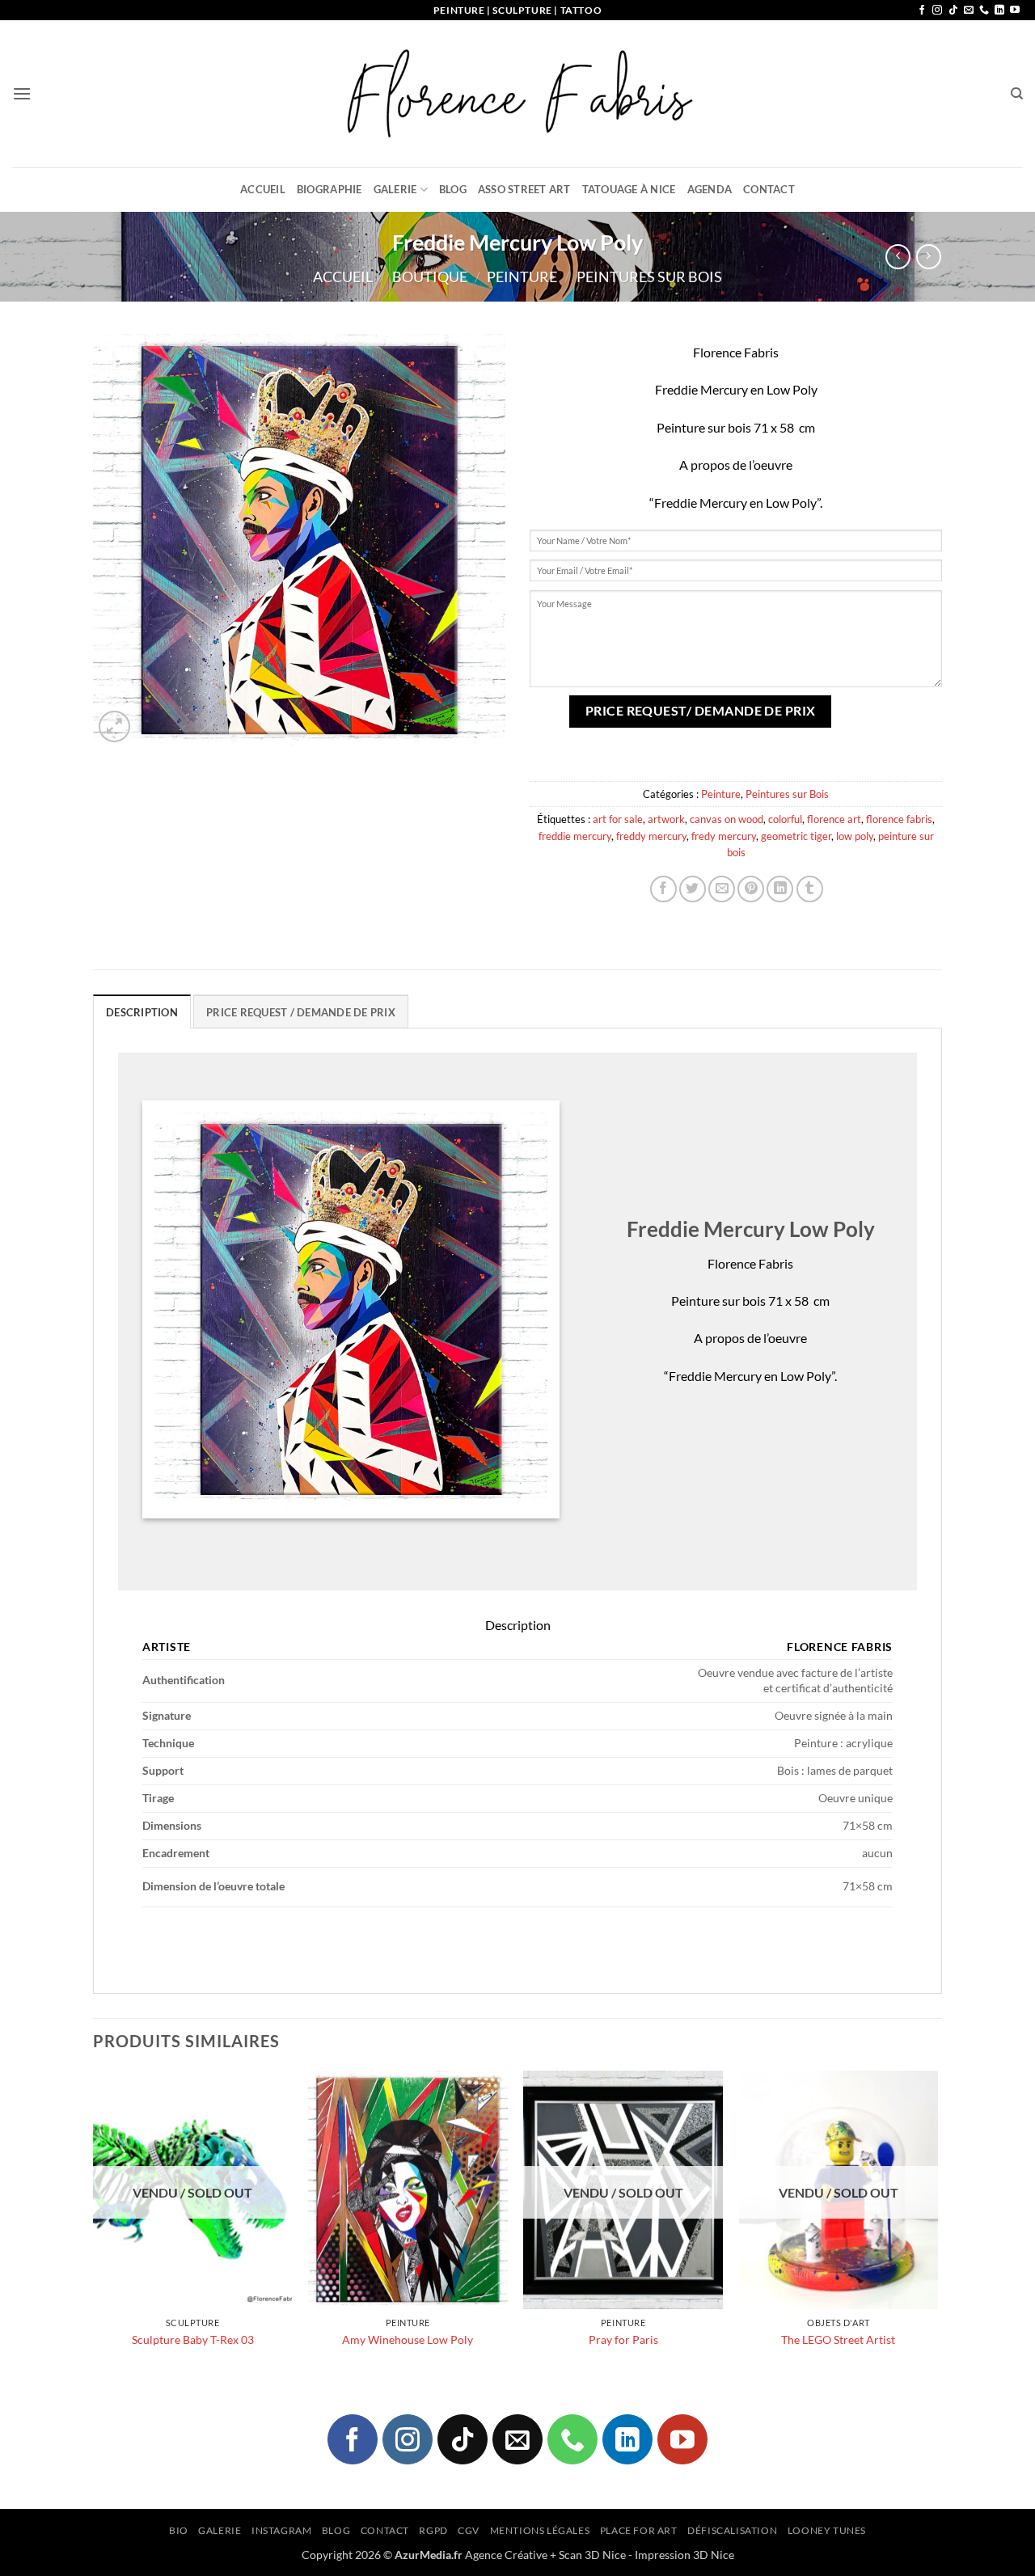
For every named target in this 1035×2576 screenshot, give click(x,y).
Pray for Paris (623, 2340)
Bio (179, 2530)
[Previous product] (929, 257)
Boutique (430, 277)
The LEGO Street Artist (838, 2340)
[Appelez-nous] (984, 11)
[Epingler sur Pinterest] (751, 889)
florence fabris (899, 819)
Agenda (710, 189)
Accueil (263, 189)
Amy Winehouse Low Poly (408, 2340)
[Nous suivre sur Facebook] (922, 11)
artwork (666, 819)
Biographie (330, 189)
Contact (769, 189)
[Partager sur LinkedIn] (780, 889)
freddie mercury (575, 836)
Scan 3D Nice (592, 2555)
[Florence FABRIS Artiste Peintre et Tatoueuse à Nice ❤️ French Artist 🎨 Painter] (517, 94)
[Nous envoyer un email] (969, 11)
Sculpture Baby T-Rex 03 (193, 2340)
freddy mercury (651, 836)
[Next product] (898, 257)
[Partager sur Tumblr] (810, 889)
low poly (855, 836)
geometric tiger (796, 836)
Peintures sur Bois (649, 277)
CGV (469, 2530)
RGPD (433, 2530)
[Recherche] (1017, 94)
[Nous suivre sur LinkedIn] (999, 11)
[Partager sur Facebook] (663, 889)
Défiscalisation (732, 2530)
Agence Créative (506, 2555)
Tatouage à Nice (629, 189)
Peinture (522, 277)
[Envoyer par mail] (722, 889)
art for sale (618, 819)
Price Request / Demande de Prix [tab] (301, 1012)
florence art (834, 819)
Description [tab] (142, 1012)
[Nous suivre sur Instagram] (937, 11)
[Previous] (94, 2225)
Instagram (282, 2530)
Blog (453, 189)
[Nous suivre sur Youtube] (1015, 11)
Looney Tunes (827, 2530)
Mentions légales (540, 2530)
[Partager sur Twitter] (693, 889)
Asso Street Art (524, 189)
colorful (785, 819)
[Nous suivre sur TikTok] (953, 11)
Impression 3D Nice (684, 2555)
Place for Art (639, 2530)
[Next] (937, 2225)
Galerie (395, 189)
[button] (22, 93)
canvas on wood (727, 819)
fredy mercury (724, 836)
